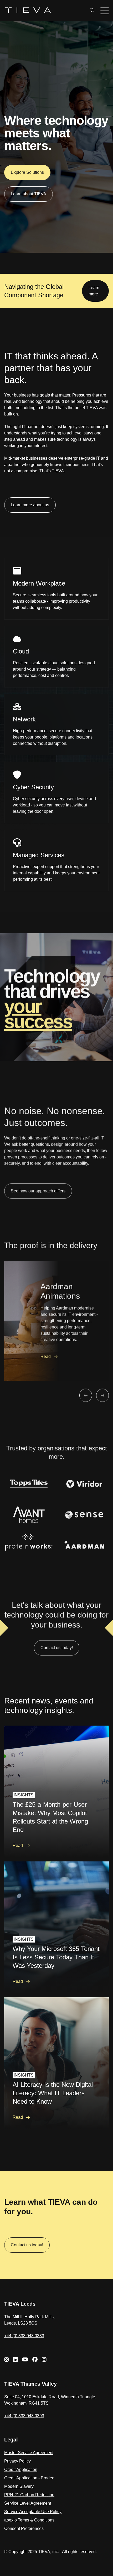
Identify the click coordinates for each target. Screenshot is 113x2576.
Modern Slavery (19, 2486)
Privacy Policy (17, 2461)
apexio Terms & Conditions (29, 2520)
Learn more (94, 291)
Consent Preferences (24, 2528)
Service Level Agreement (28, 2503)
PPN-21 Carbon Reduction (29, 2495)
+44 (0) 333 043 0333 (24, 2336)
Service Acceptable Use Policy (33, 2512)
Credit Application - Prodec (29, 2478)
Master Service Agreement (29, 2453)
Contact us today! (27, 2245)
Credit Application (21, 2470)
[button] (86, 1394)
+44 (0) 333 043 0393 (24, 2416)
